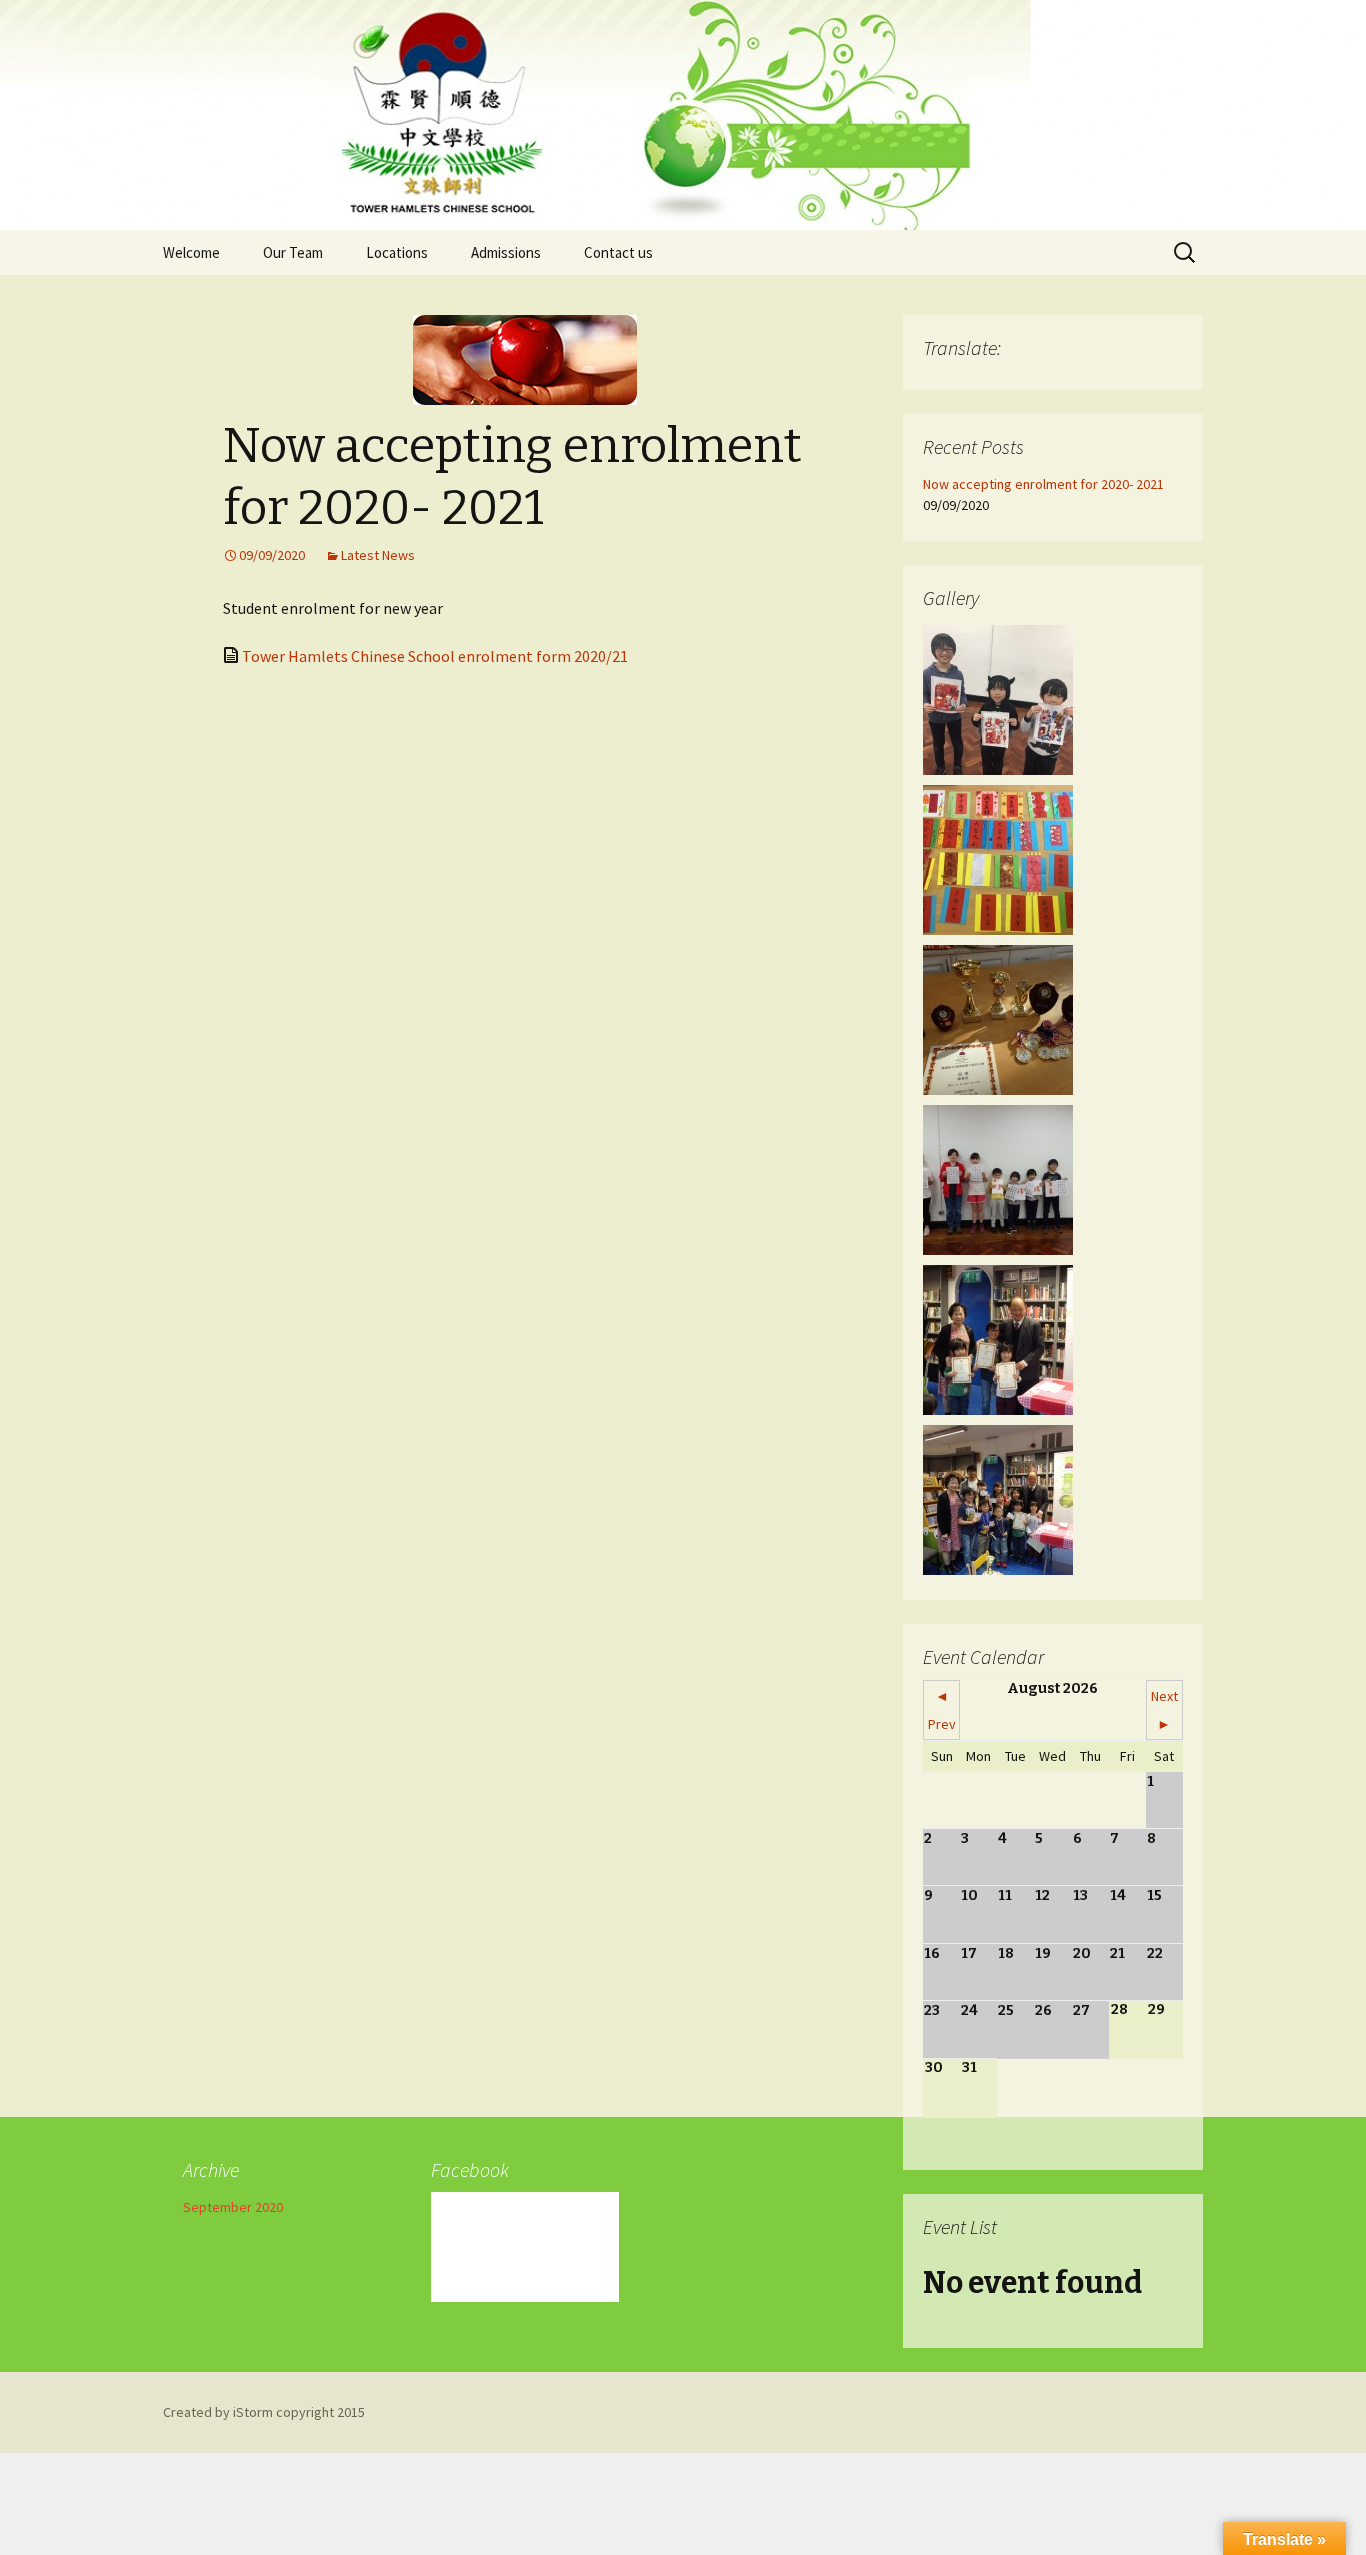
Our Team (293, 252)
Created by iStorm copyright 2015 (264, 2412)
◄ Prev (942, 1710)
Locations (397, 252)
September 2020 (233, 2207)
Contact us (618, 252)
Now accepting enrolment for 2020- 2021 (1043, 484)
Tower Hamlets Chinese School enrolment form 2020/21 (435, 656)
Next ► (1164, 1710)
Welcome (191, 252)
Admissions (506, 252)
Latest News (378, 555)
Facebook (470, 2169)
